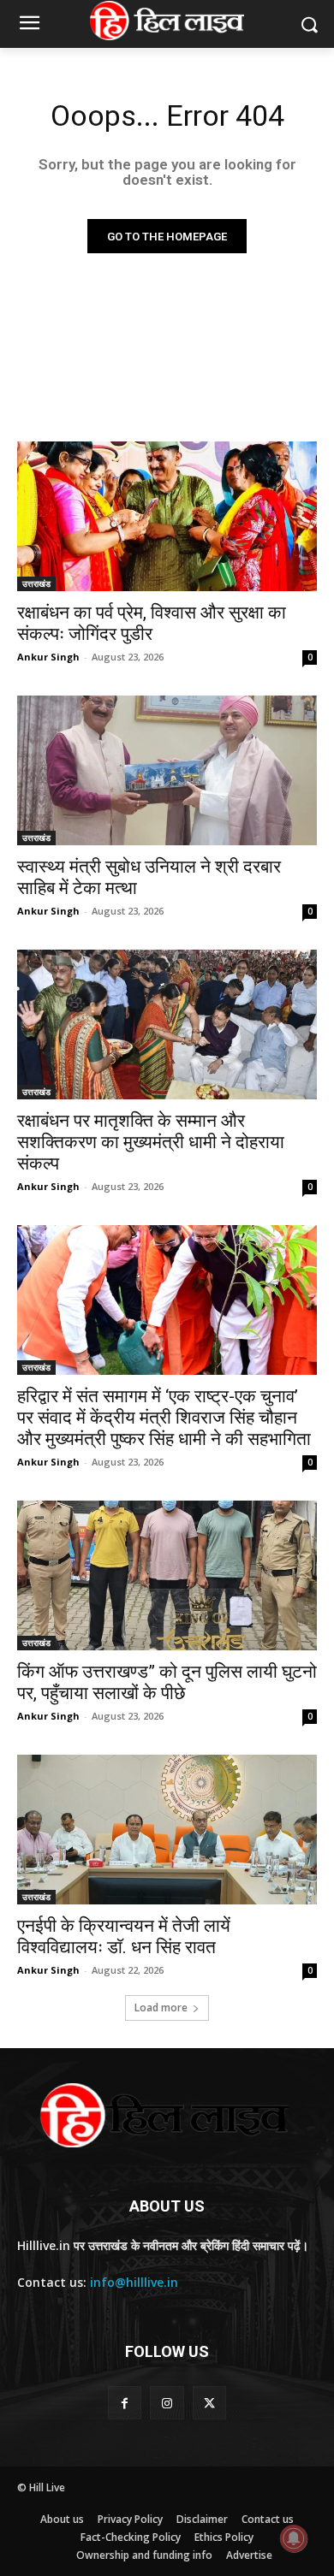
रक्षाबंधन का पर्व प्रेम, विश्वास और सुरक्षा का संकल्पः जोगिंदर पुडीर (152, 623)
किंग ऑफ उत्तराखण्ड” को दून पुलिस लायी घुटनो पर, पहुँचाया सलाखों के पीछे (167, 1682)
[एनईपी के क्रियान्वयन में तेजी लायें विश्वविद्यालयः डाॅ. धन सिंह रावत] (167, 1830)
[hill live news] (167, 21)
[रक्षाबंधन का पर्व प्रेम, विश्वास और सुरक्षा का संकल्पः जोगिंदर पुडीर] (167, 516)
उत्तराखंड (36, 583)
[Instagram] (167, 2403)
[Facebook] (125, 2403)
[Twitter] (209, 2403)
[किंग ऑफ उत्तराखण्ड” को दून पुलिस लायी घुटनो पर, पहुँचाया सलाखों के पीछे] (167, 1575)
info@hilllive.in (134, 2282)
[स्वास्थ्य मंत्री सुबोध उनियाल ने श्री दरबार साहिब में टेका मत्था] (167, 770)
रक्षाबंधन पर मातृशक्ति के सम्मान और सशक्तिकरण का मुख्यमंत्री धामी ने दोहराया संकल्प (151, 1142)
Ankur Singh (48, 657)
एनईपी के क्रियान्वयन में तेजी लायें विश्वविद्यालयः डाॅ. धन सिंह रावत (124, 1936)
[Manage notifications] (294, 2538)
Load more (161, 2008)
